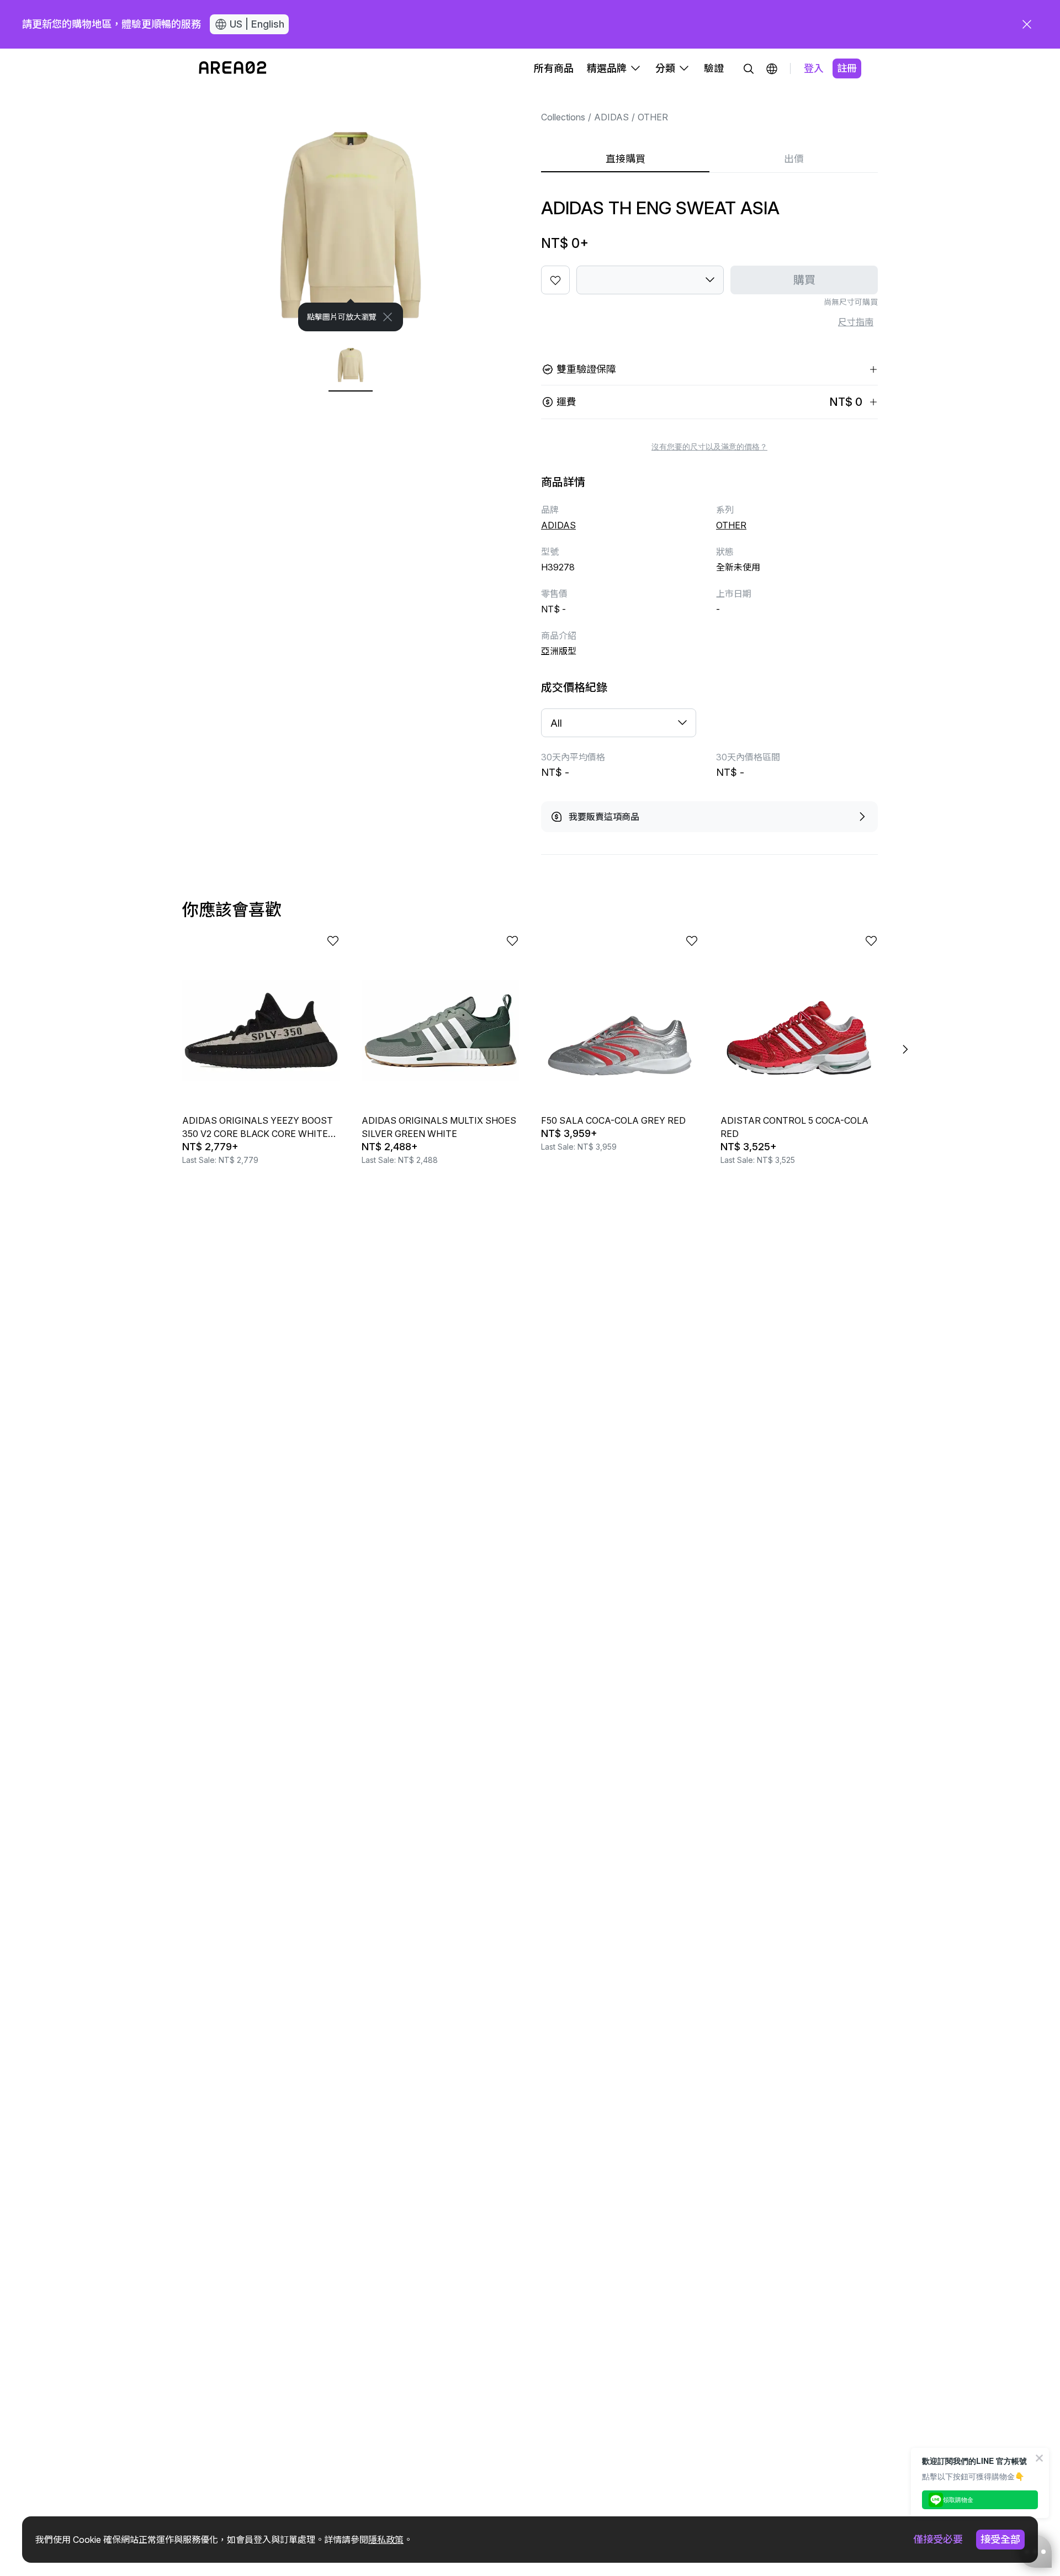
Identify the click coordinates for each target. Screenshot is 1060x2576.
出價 (794, 159)
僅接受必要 (938, 2539)
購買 (804, 280)
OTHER (653, 117)
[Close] (388, 317)
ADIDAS (611, 117)
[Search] (749, 68)
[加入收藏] (555, 280)
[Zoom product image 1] (351, 210)
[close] (1027, 24)
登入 (814, 68)
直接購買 (626, 159)
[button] (772, 68)
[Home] (233, 68)
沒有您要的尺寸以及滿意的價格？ (709, 447)
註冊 (847, 68)
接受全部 (1000, 2539)
